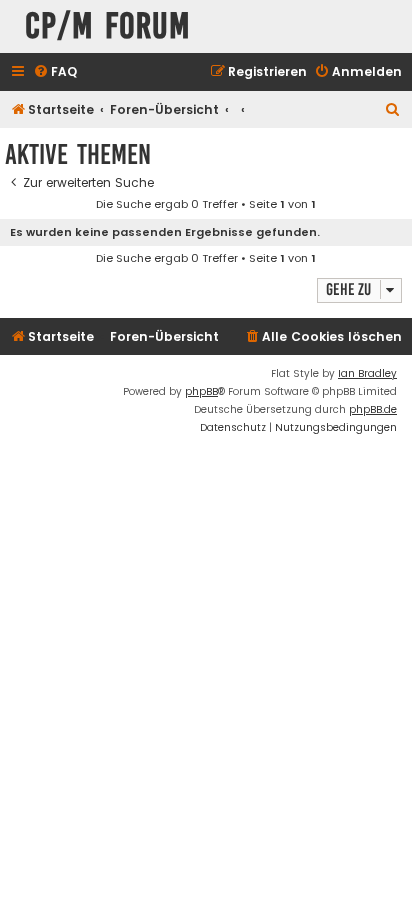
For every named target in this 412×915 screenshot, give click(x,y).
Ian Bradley (367, 373)
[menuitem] (55, 72)
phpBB (201, 391)
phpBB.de (373, 409)
